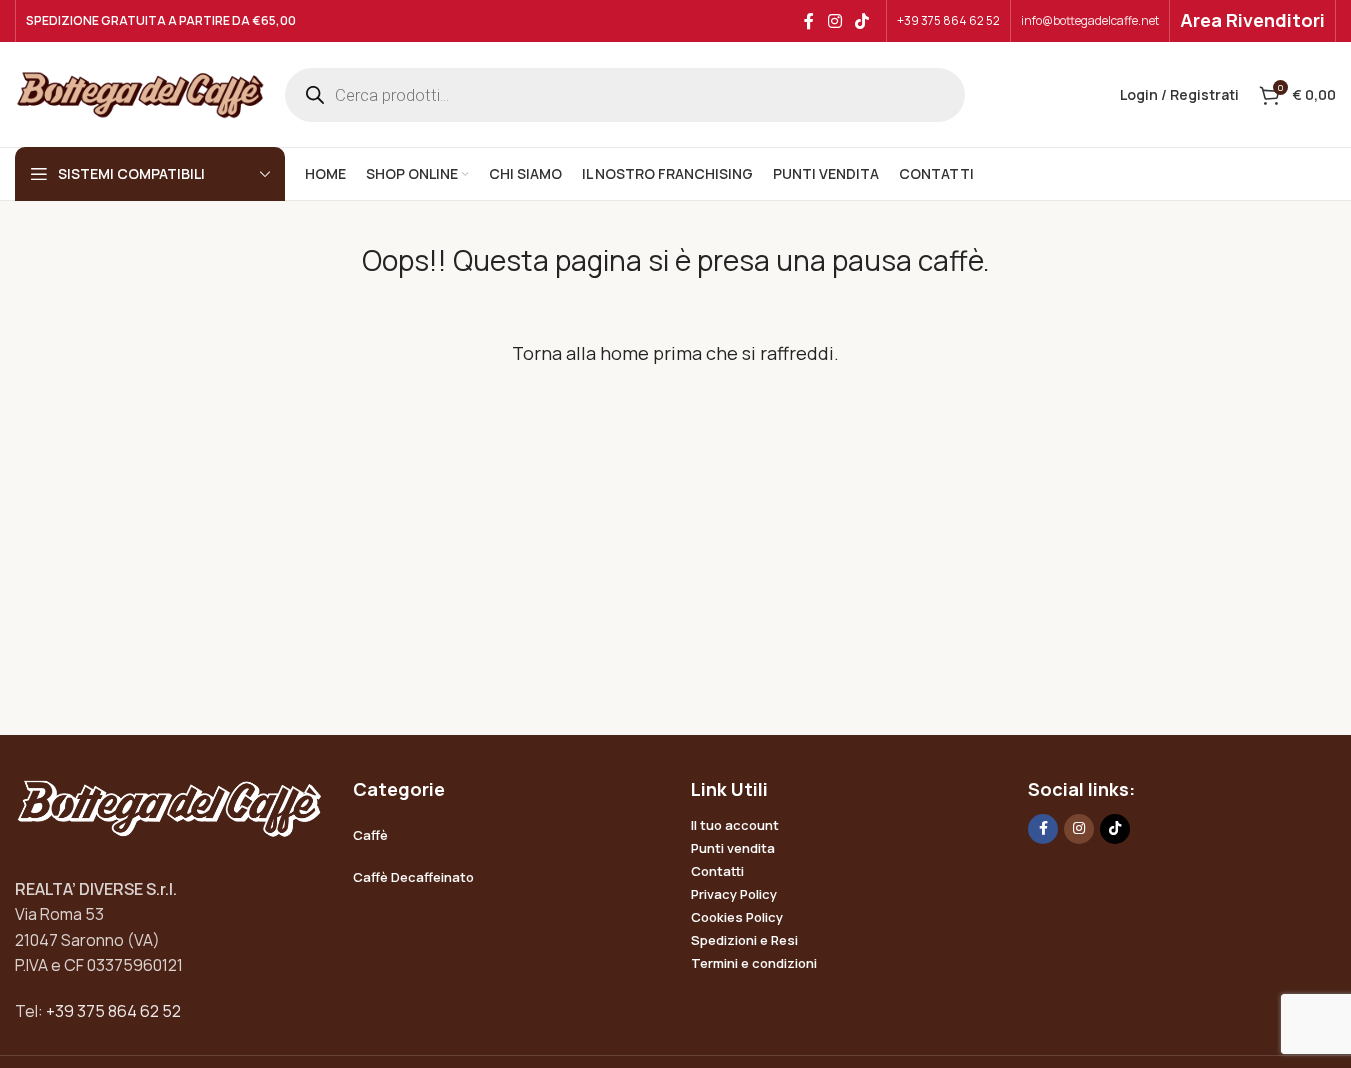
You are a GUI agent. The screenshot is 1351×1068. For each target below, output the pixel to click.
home (624, 353)
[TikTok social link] (862, 21)
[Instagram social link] (834, 21)
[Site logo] (140, 93)
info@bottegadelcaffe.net (1090, 20)
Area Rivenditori (1252, 20)
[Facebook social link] (809, 21)
